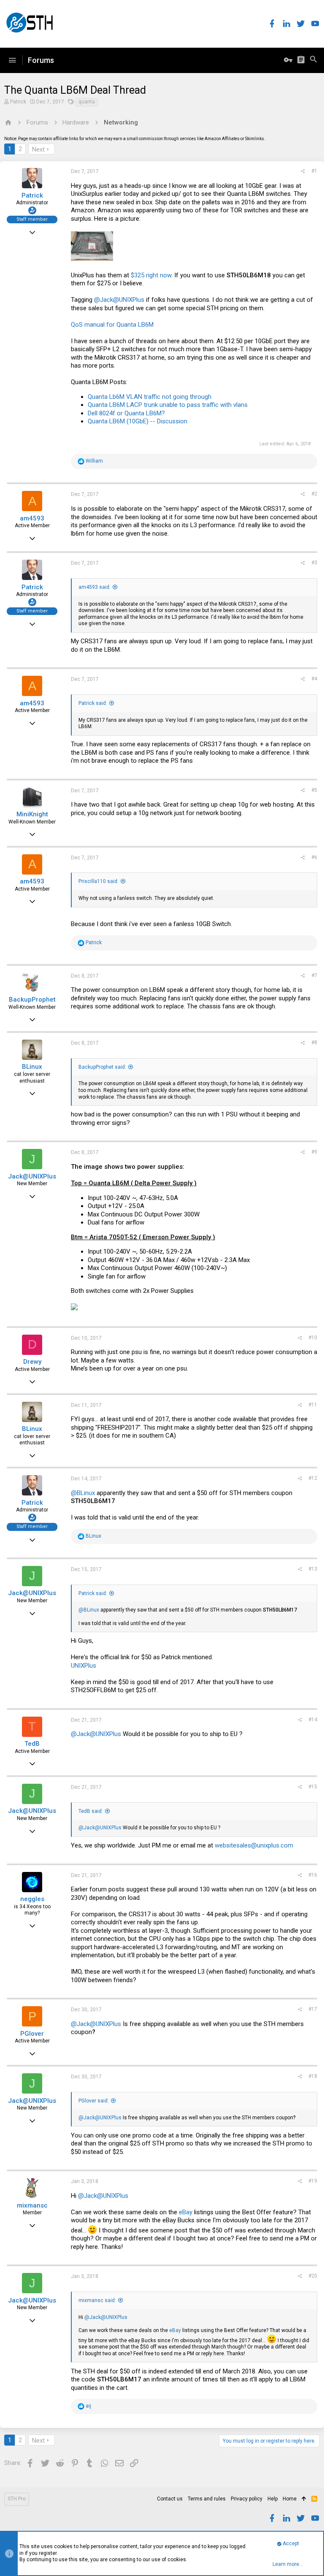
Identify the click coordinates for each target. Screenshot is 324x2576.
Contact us (170, 2499)
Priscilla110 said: (99, 881)
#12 (313, 1478)
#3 (314, 563)
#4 (314, 679)
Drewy (32, 1362)
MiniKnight (32, 814)
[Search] (313, 60)
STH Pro (17, 2499)
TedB (32, 1744)
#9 (314, 1152)
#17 (313, 2009)
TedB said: (91, 1811)
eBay (186, 2212)
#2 (314, 494)
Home (290, 2499)
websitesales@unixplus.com (254, 1845)
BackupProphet (32, 1000)
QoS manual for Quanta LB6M (112, 325)
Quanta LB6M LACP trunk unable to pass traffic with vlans (168, 405)
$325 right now (151, 275)
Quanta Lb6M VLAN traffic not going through (150, 397)
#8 (314, 1043)
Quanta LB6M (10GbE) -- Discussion (138, 421)
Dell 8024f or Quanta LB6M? (126, 413)
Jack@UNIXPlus (32, 1176)
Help (273, 2499)
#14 (313, 1720)
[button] (12, 60)
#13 (313, 1569)
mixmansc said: (97, 2300)
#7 (314, 975)
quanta (87, 102)
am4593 (32, 518)
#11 (313, 1405)
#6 (314, 857)
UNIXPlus (84, 1666)
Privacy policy (247, 2499)
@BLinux (83, 1493)
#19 (313, 2181)
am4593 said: (94, 587)
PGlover (32, 2034)
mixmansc (32, 2205)
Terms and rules (207, 2499)
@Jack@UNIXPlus (119, 300)
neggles (32, 1899)
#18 (313, 2076)
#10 (313, 1338)
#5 (314, 790)
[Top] (304, 2499)
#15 (313, 1787)
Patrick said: (93, 703)
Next (38, 149)
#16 (313, 1875)
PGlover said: (94, 2101)
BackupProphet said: (102, 1067)
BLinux (32, 1067)
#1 (314, 171)
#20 (313, 2276)
